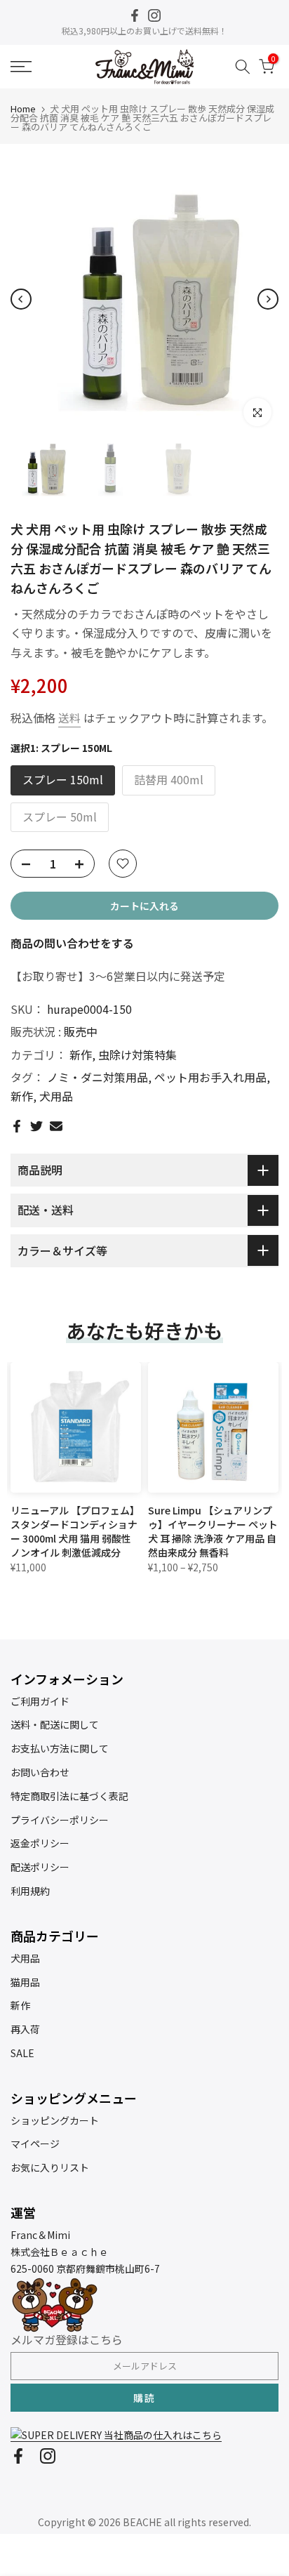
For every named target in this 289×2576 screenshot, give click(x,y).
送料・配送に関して (55, 1724)
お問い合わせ (40, 1772)
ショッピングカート (55, 2120)
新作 (81, 1055)
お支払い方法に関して (60, 1748)
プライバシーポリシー (60, 1820)
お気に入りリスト (50, 2167)
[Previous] (21, 299)
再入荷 (25, 2029)
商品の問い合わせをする (72, 943)
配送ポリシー (40, 1867)
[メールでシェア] (56, 1126)
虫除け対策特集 (137, 1055)
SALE (22, 2053)
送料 (69, 718)
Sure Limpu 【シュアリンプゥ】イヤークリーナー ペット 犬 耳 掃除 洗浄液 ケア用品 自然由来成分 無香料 (213, 1531)
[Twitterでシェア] (36, 1126)
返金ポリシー (40, 1843)
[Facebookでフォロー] (135, 15)
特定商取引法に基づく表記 (69, 1796)
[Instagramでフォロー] (154, 15)
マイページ (35, 2144)
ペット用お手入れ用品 (210, 1077)
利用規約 (30, 1891)
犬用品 (56, 1096)
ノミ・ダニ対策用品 (98, 1077)
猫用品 (25, 1982)
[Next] (268, 299)
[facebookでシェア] (17, 1126)
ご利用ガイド (40, 1701)
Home (23, 108)
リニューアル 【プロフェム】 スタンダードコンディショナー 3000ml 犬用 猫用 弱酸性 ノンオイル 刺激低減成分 (75, 1531)
